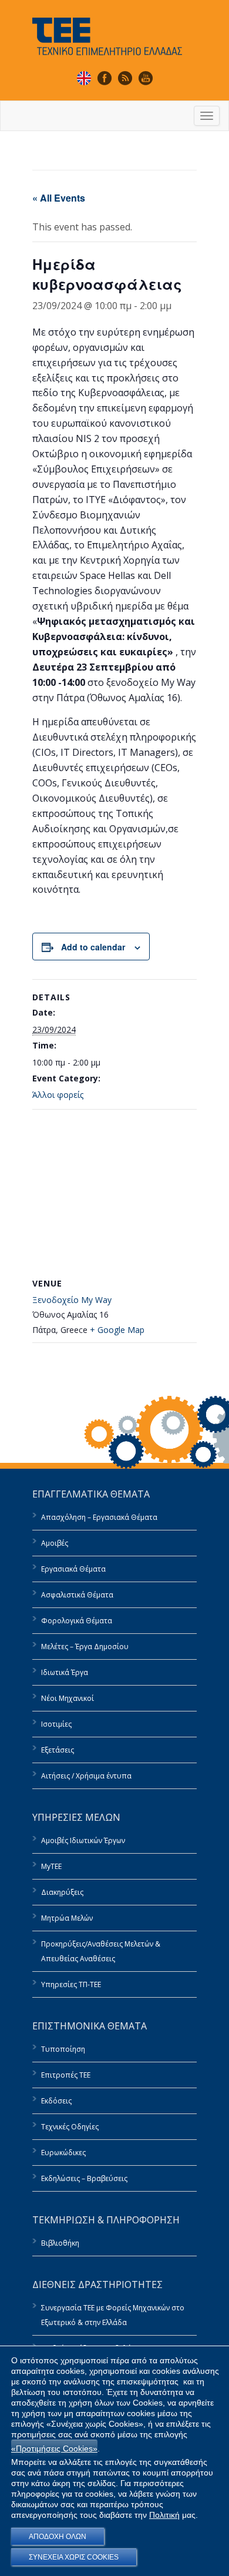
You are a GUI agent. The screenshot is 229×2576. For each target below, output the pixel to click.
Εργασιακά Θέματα (73, 1569)
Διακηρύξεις (62, 1892)
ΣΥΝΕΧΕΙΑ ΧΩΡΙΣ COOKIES (74, 2557)
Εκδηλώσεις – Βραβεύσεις (84, 2178)
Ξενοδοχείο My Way (72, 1300)
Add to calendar (93, 947)
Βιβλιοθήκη (60, 2243)
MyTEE (51, 1866)
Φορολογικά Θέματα (77, 1621)
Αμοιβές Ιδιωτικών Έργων (83, 1840)
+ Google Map (117, 1330)
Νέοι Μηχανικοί (68, 1698)
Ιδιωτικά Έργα (65, 1672)
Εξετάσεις (58, 1750)
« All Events (59, 198)
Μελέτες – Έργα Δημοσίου (85, 1647)
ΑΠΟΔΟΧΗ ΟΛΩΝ (58, 2537)
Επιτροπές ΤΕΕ (66, 2075)
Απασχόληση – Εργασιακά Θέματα (99, 1517)
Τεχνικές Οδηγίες (70, 2127)
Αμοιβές (55, 1543)
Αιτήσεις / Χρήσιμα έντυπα (86, 1776)
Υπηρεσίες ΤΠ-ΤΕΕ (71, 1984)
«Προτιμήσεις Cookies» (54, 2448)
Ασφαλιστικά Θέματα (77, 1595)
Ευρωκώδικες (63, 2153)
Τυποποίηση (63, 2049)
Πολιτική (164, 2515)
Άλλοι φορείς (58, 1095)
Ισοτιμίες (56, 1724)
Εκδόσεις (56, 2101)
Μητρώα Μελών (67, 1918)
